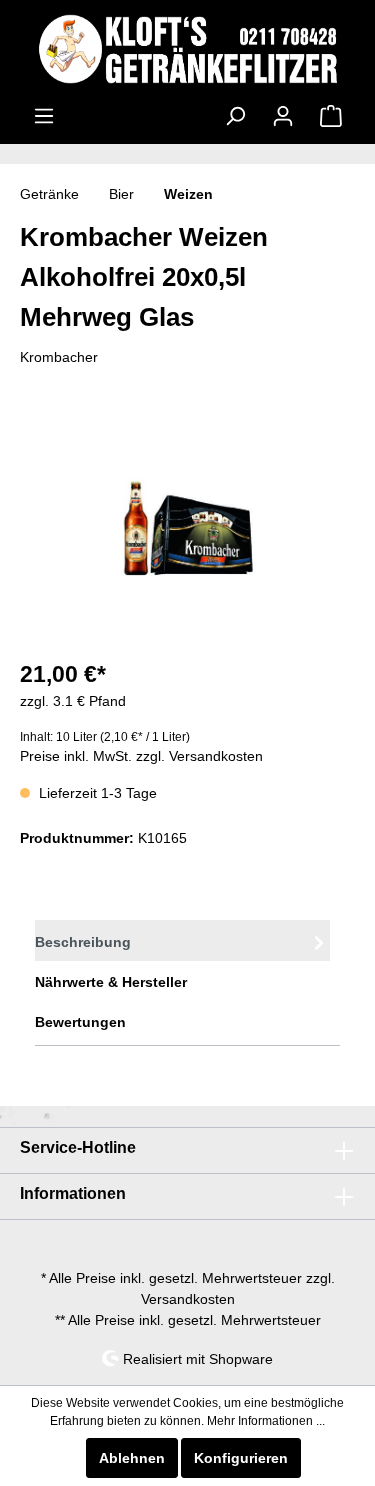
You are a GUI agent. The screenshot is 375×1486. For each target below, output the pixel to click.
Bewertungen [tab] (80, 1022)
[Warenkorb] (331, 116)
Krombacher (59, 357)
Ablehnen (132, 1458)
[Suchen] (235, 116)
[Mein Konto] (283, 116)
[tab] (182, 940)
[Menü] (44, 116)
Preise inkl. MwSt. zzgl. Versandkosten (141, 756)
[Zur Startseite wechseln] (187, 49)
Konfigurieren (241, 1458)
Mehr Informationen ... (266, 1421)
